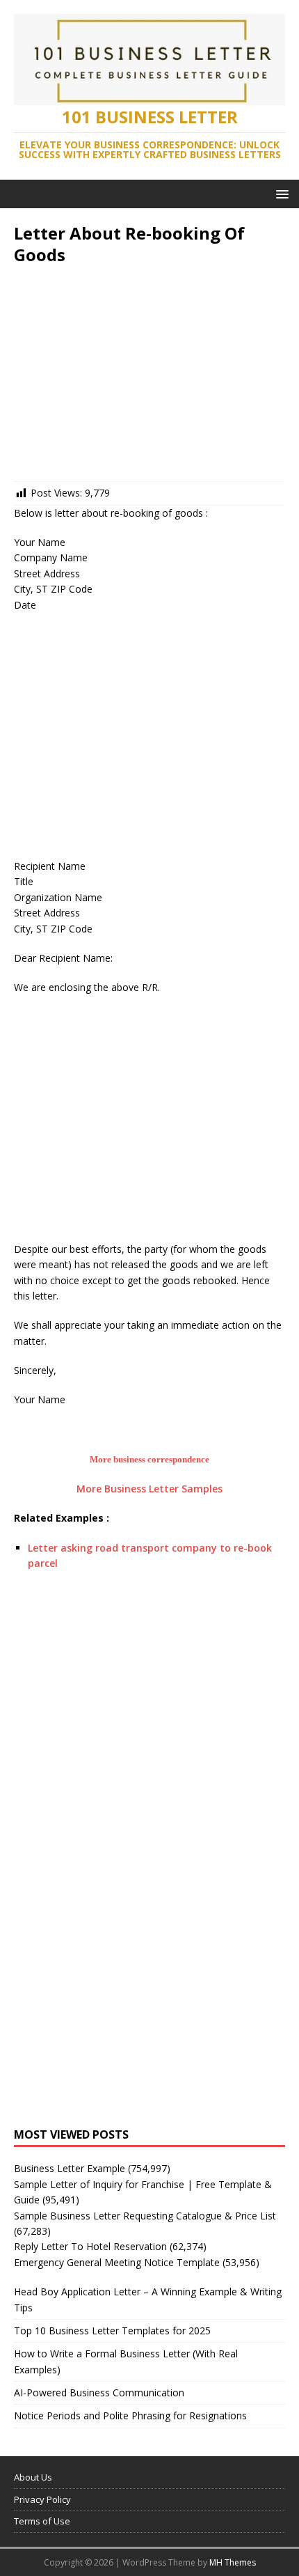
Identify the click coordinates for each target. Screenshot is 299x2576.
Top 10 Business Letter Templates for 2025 (112, 2331)
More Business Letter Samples (149, 1489)
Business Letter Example (70, 2168)
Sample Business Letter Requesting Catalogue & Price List (145, 2216)
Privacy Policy (42, 2499)
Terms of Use (42, 2521)
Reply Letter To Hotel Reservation (90, 2246)
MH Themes (233, 2562)
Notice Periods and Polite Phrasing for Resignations (130, 2415)
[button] (280, 193)
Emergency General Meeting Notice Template (117, 2262)
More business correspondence (149, 1459)
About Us (33, 2477)
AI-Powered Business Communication (99, 2392)
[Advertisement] (149, 377)
